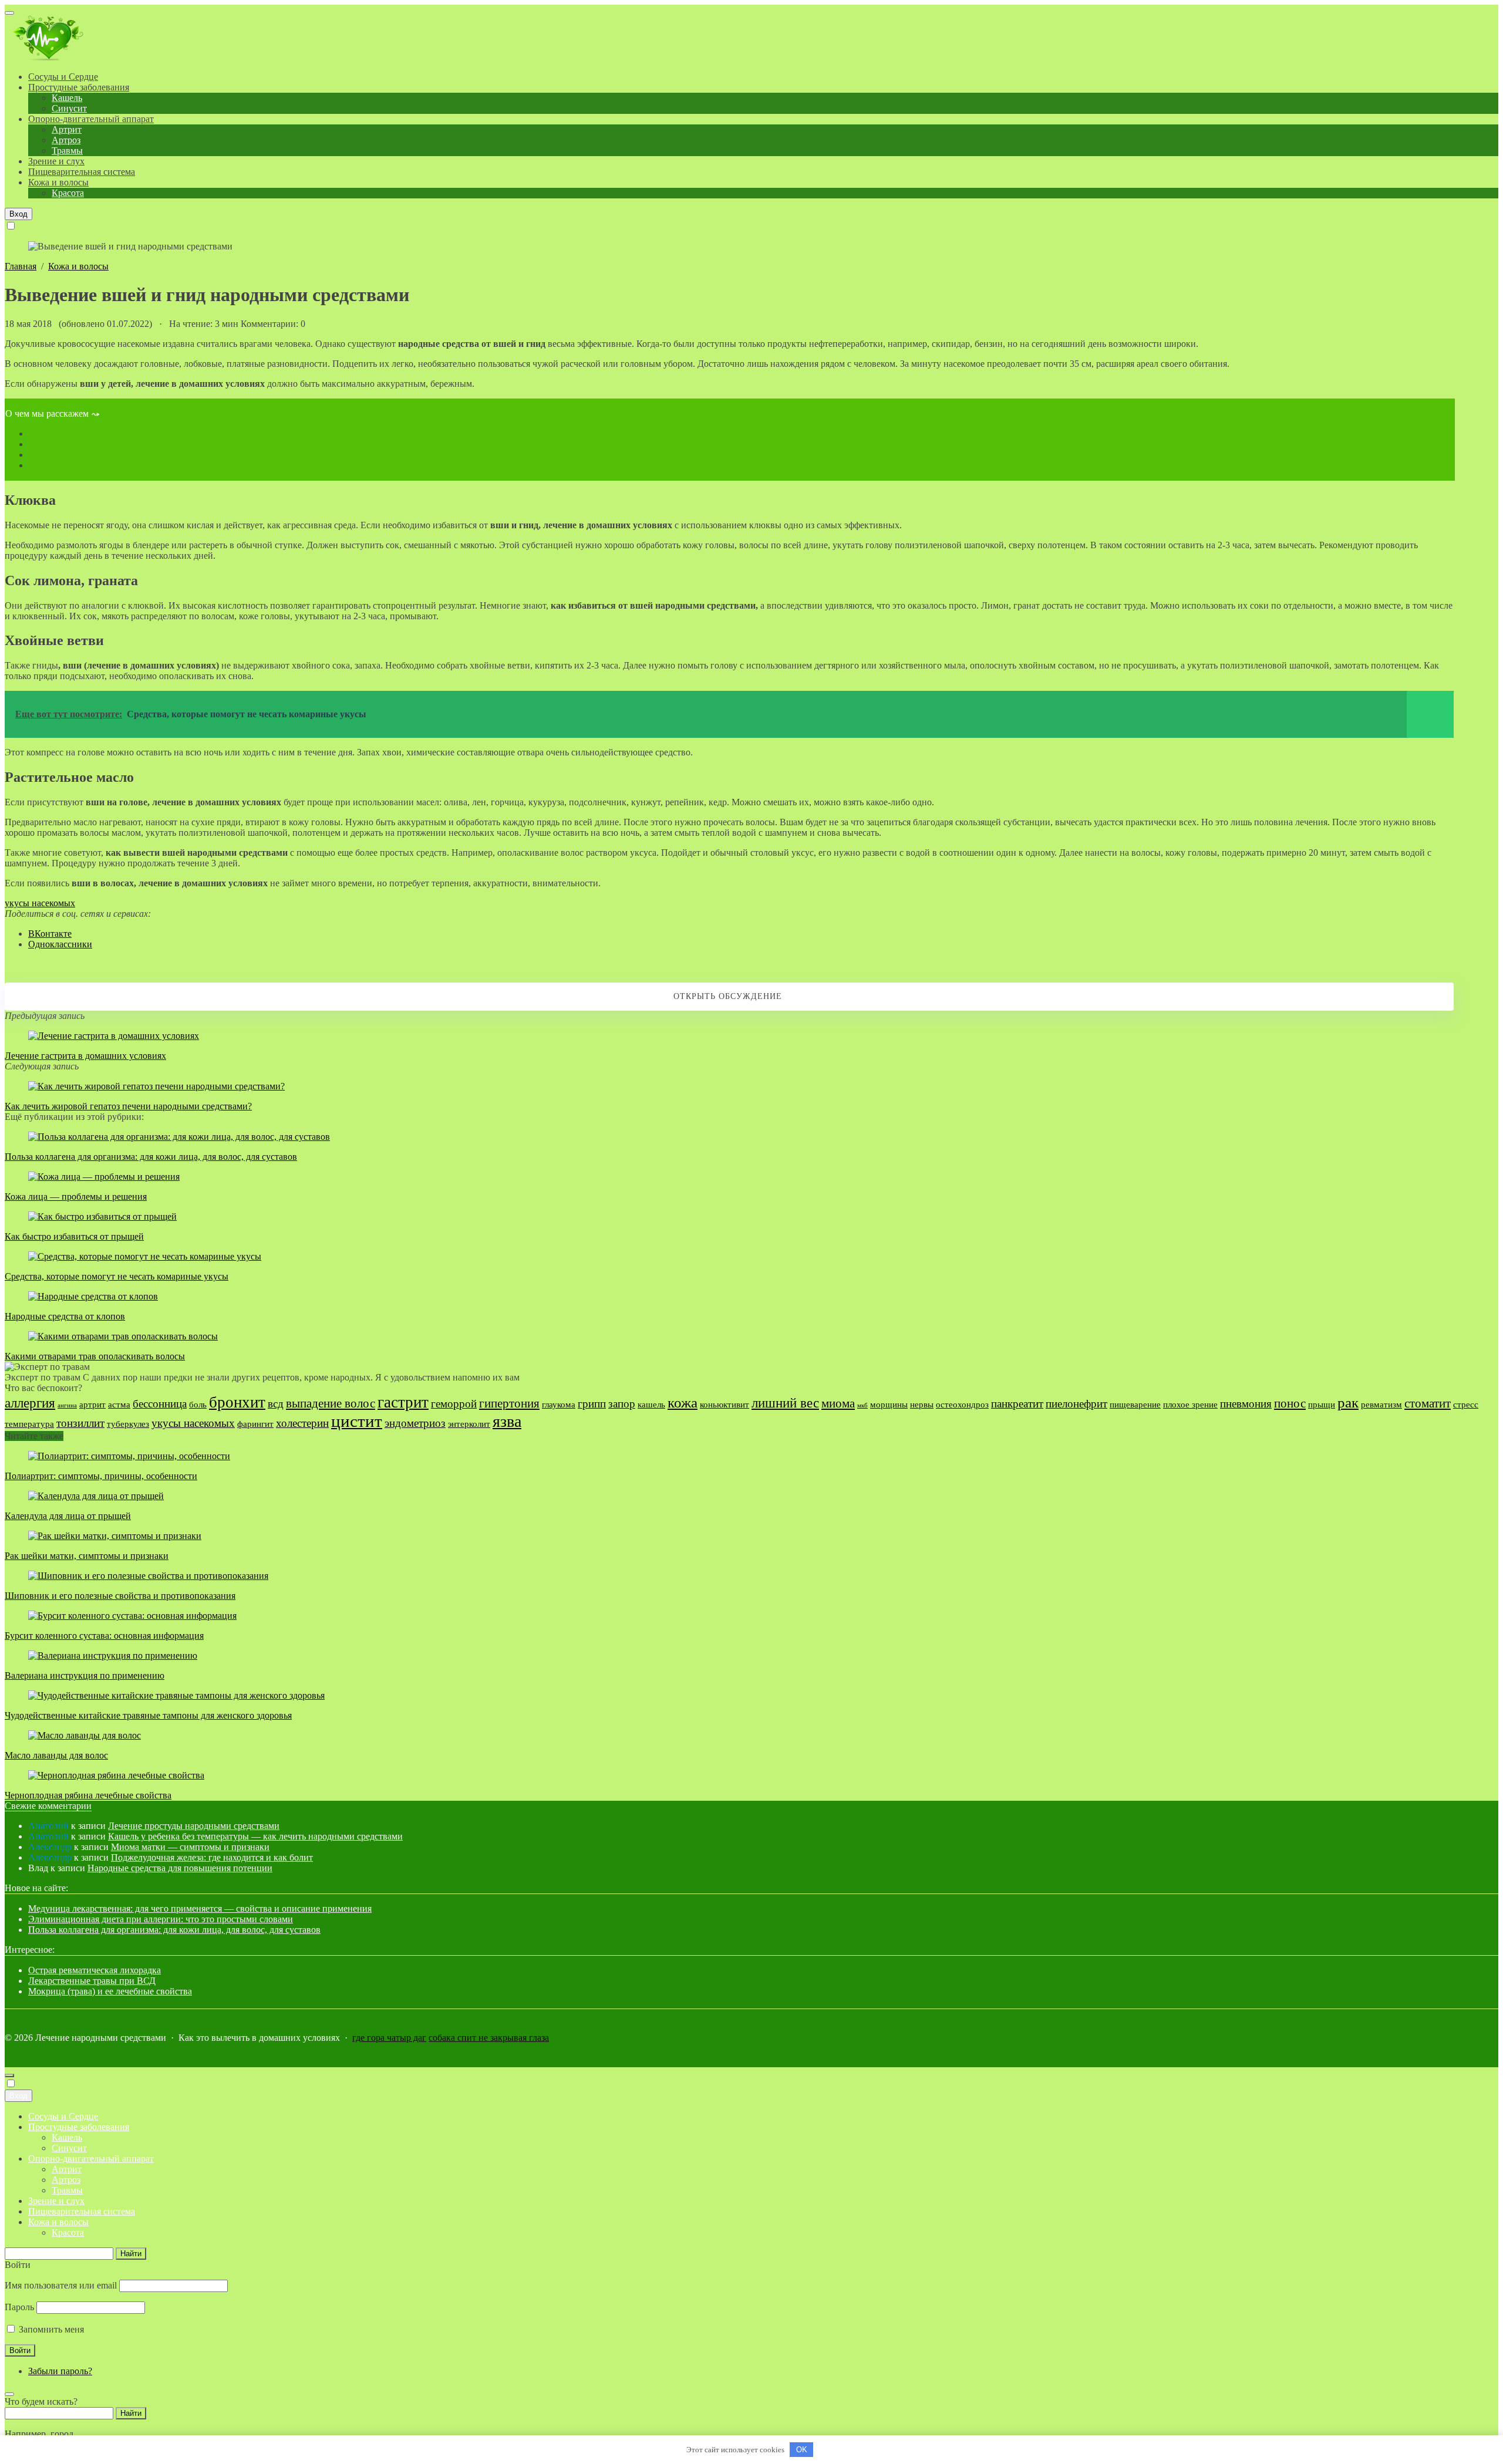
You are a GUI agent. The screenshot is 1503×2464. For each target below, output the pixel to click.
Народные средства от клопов (65, 1316)
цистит (357, 1421)
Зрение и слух (56, 2201)
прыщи (1322, 1404)
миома (838, 1403)
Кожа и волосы (58, 2222)
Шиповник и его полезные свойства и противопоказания (120, 1596)
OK (802, 2450)
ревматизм (1381, 1404)
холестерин (302, 1423)
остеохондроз (962, 1404)
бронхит (237, 1402)
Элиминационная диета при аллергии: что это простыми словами (161, 1919)
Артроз (66, 2180)
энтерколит (469, 1424)
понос (1290, 1403)
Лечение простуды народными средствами (194, 1826)
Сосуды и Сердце (63, 2116)
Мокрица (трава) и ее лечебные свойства (110, 1991)
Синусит (69, 2148)
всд (276, 1404)
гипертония (509, 1403)
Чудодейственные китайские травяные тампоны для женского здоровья (148, 1715)
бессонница (160, 1404)
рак (1348, 1402)
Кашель (67, 2137)
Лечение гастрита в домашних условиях (85, 1056)
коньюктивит (724, 1404)
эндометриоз (415, 1423)
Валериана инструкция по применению (85, 1675)
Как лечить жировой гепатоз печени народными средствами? (128, 1106)
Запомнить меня (50, 2329)
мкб (862, 1405)
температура (29, 1424)
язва (507, 1421)
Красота (68, 2232)
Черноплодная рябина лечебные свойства (88, 1795)
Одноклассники (60, 944)
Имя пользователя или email (61, 2285)
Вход (18, 214)
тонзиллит (80, 1423)
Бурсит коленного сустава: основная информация (104, 1636)
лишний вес (785, 1403)
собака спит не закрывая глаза (489, 2038)
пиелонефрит (1076, 1404)
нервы (922, 1404)
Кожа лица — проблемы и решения (76, 1196)
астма (119, 1404)
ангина (67, 1405)
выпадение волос (331, 1403)
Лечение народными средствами (78, 39)
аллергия (30, 1403)
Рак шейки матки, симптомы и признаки (87, 1556)
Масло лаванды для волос (56, 1755)
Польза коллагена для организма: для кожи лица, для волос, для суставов (151, 1157)
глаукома (559, 1404)
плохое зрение (1190, 1404)
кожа (683, 1402)
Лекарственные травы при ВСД (92, 1981)
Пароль (19, 2307)
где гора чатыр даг (389, 2038)
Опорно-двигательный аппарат (91, 2158)
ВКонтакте (50, 934)
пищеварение (1135, 1404)
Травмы (67, 2190)
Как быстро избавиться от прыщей (74, 1236)
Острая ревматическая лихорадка (95, 1970)
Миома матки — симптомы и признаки (190, 1847)
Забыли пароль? (60, 2371)
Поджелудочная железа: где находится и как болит (212, 1857)
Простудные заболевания (79, 2127)
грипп (592, 1404)
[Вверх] (9, 2075)
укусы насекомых (40, 903)
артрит (92, 1404)
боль (198, 1404)
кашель (651, 1404)
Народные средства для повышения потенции (180, 1868)
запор (622, 1404)
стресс (1466, 1404)
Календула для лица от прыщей (68, 1516)
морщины (889, 1404)
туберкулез (128, 1424)
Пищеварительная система (82, 2211)
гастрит (403, 1402)
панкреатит (1017, 1404)
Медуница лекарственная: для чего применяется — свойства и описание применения (200, 1908)
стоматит (1428, 1403)
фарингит (255, 1424)
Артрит (67, 2169)
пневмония (1246, 1404)
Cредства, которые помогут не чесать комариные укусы (117, 1276)
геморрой (454, 1404)
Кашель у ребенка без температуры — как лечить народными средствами (255, 1836)
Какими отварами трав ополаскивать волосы (95, 1356)
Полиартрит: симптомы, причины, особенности (101, 1476)
